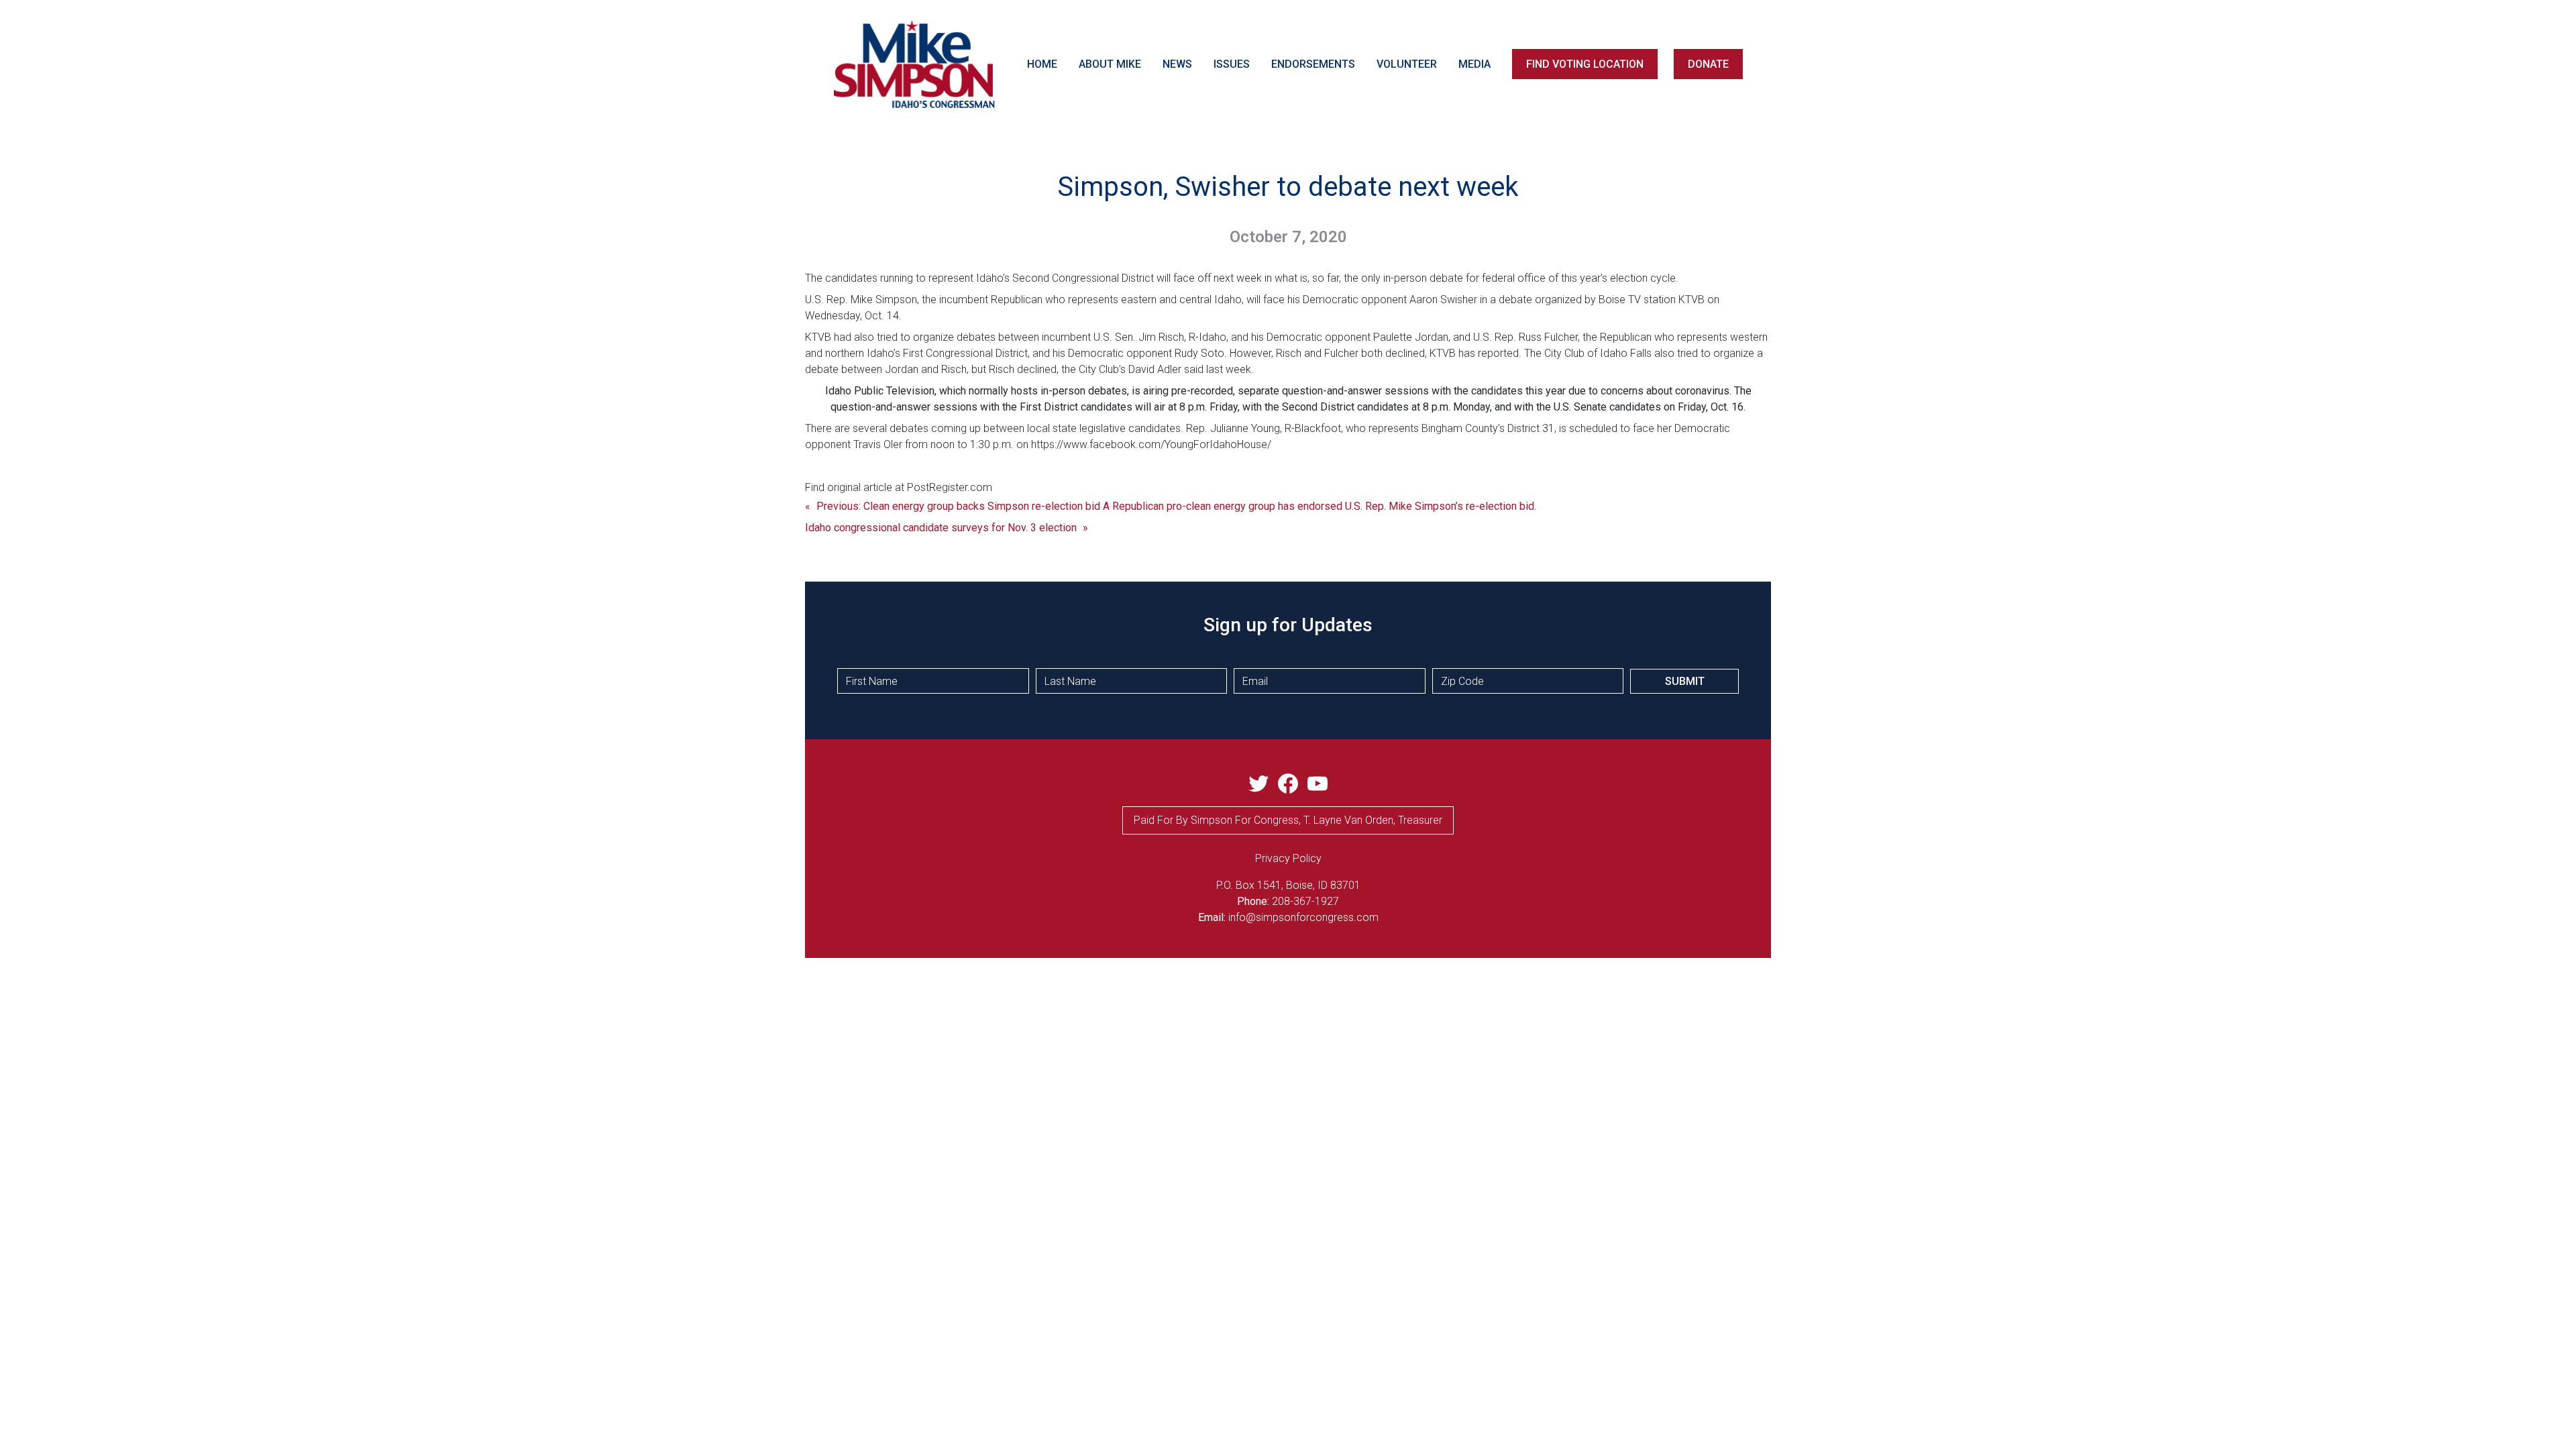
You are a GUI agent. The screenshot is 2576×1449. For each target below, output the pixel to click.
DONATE (1708, 64)
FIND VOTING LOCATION (1585, 64)
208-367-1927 (1305, 901)
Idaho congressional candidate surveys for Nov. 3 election (941, 528)
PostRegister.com (950, 487)
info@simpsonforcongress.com (1303, 917)
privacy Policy (1288, 858)
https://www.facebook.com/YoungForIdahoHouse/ (1151, 444)
